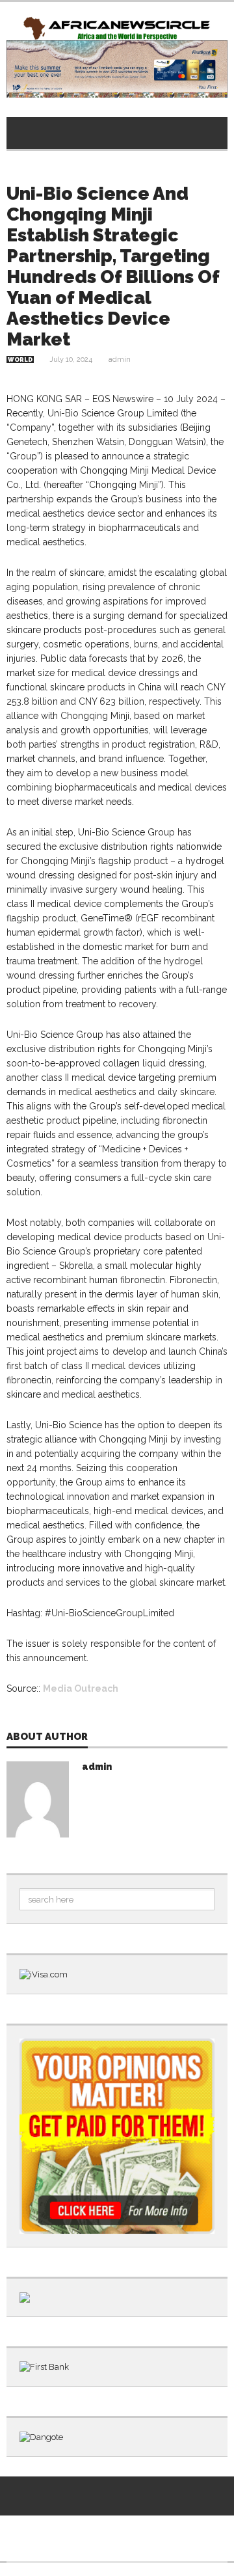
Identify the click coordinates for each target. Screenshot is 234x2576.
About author (47, 1737)
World (20, 360)
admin (120, 359)
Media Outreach (81, 1688)
